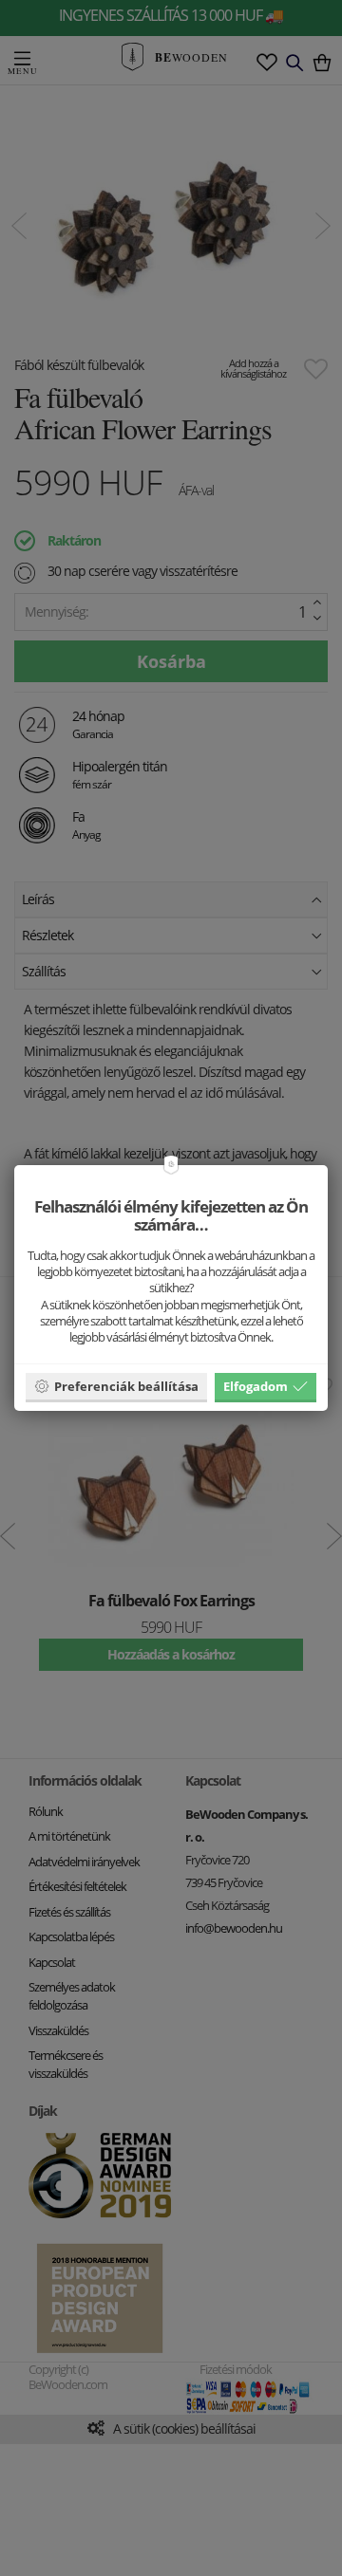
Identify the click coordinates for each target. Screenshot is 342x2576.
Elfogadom (256, 1386)
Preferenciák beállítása (126, 1386)
